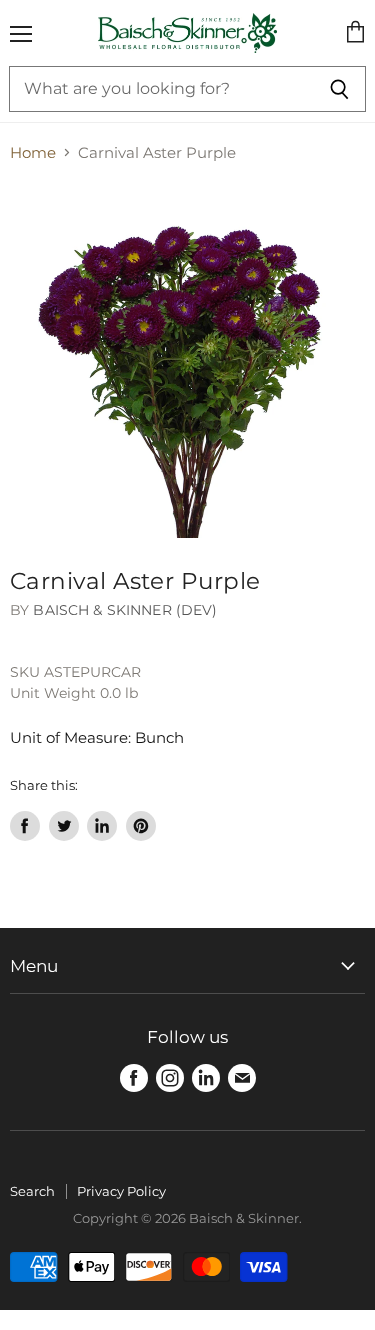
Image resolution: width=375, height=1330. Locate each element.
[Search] (339, 89)
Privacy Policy (121, 1191)
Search (32, 1191)
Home (33, 152)
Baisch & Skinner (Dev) (125, 610)
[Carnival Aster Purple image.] (187, 360)
